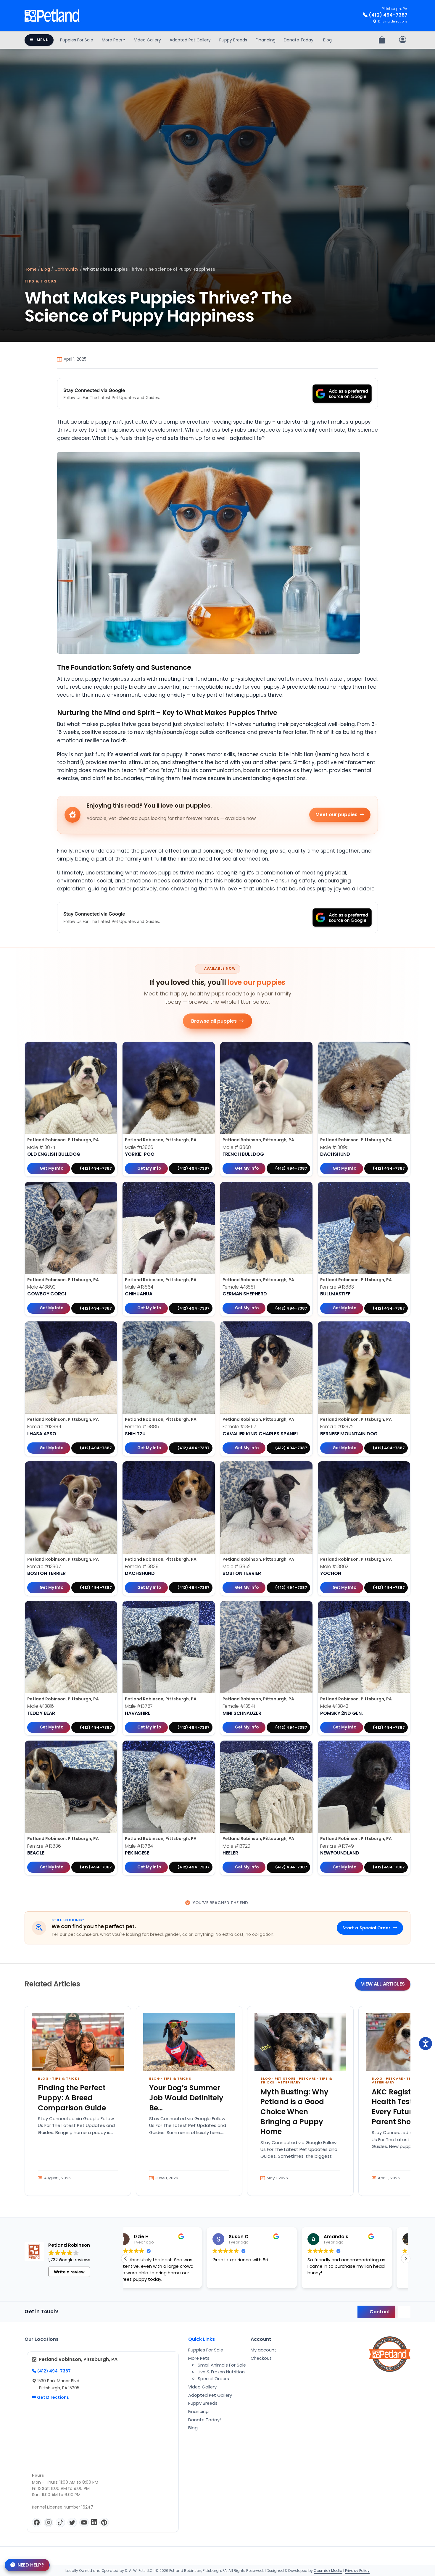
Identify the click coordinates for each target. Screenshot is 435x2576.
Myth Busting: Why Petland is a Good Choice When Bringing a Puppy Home (294, 2112)
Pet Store (285, 2078)
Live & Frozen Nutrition (221, 2372)
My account (264, 2350)
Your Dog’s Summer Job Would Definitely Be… (186, 2098)
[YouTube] (84, 2522)
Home (31, 269)
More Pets (112, 40)
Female (239, 1287)
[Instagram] (49, 2522)
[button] (406, 2259)
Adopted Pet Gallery (190, 40)
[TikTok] (60, 2522)
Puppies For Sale (77, 40)
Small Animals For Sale (222, 2365)
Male (41, 1147)
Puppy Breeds (233, 40)
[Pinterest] (104, 2522)
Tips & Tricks (41, 281)
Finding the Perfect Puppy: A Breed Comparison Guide (72, 2098)
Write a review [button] (69, 2272)
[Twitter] (72, 2522)
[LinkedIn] (94, 2522)
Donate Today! (299, 40)
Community (66, 269)
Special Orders (213, 2379)
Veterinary (289, 2082)
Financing (266, 40)
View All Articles (383, 1984)
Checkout (261, 2358)
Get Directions (53, 2397)
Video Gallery (148, 40)
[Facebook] (37, 2522)
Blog (327, 40)
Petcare (307, 2078)
